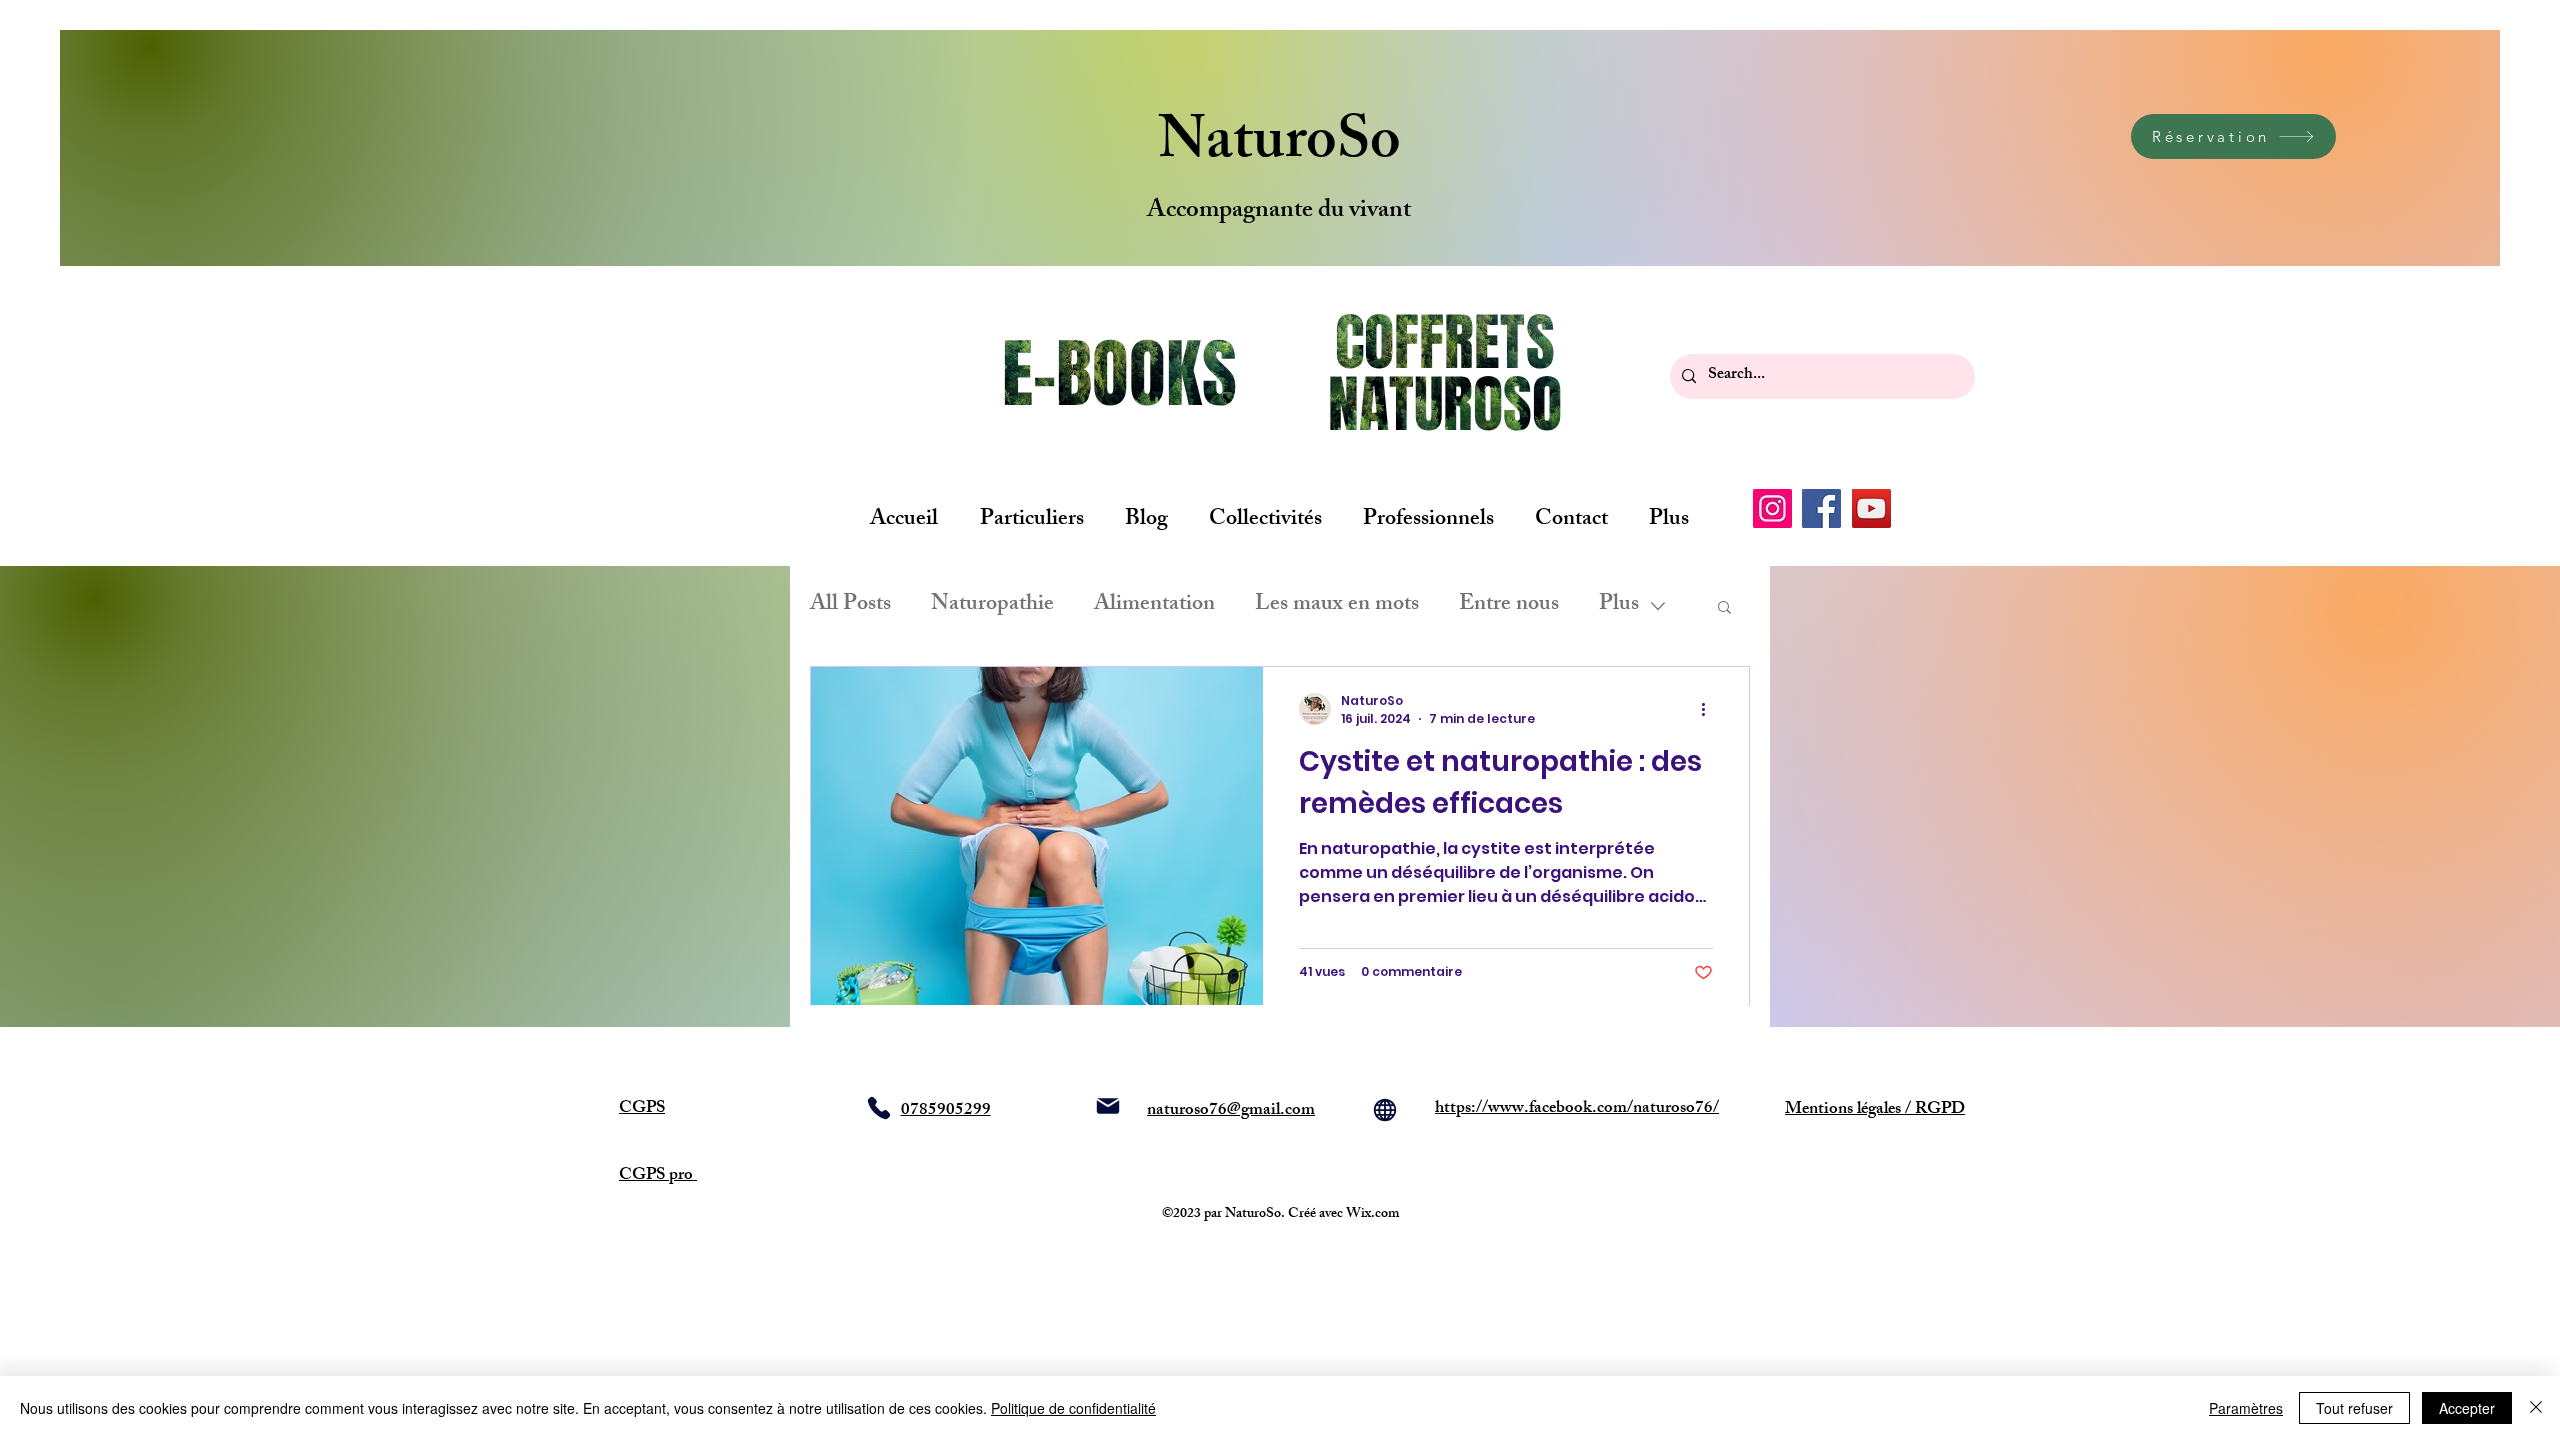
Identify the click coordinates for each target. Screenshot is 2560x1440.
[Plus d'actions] (1710, 709)
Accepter (2467, 1408)
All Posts (850, 605)
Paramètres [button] (2246, 1408)
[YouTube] (1871, 508)
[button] (1724, 608)
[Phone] (879, 1108)
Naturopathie (992, 605)
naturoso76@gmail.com (1231, 1111)
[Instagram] (1772, 508)
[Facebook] (1821, 508)
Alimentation (1154, 605)
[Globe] (1385, 1110)
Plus (1619, 605)
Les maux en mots (1337, 605)
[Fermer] (2536, 1408)
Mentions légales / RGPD (1875, 1110)
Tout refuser (2354, 1408)
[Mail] (1108, 1106)
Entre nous (1509, 605)
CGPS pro (658, 1176)
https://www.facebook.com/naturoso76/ (1577, 1109)
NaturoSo (1279, 146)
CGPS (642, 1109)
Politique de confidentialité (1073, 1408)
